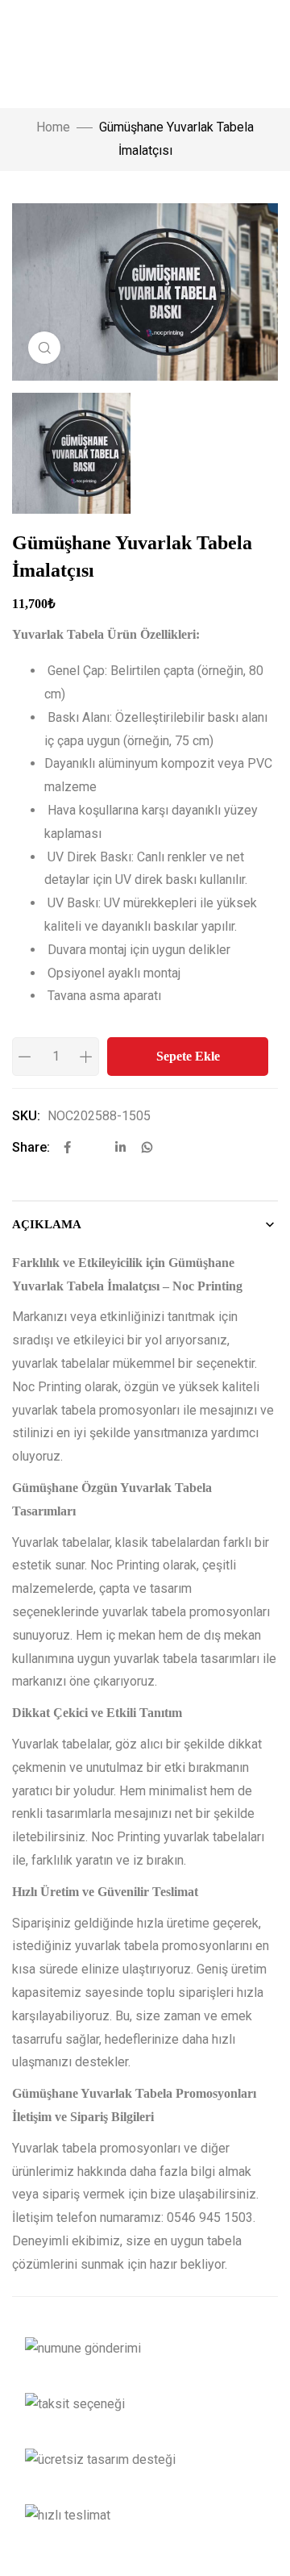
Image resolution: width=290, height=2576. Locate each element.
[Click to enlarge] (44, 348)
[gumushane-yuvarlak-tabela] (145, 453)
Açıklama (47, 1224)
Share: (31, 1147)
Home (53, 127)
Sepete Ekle (188, 1056)
